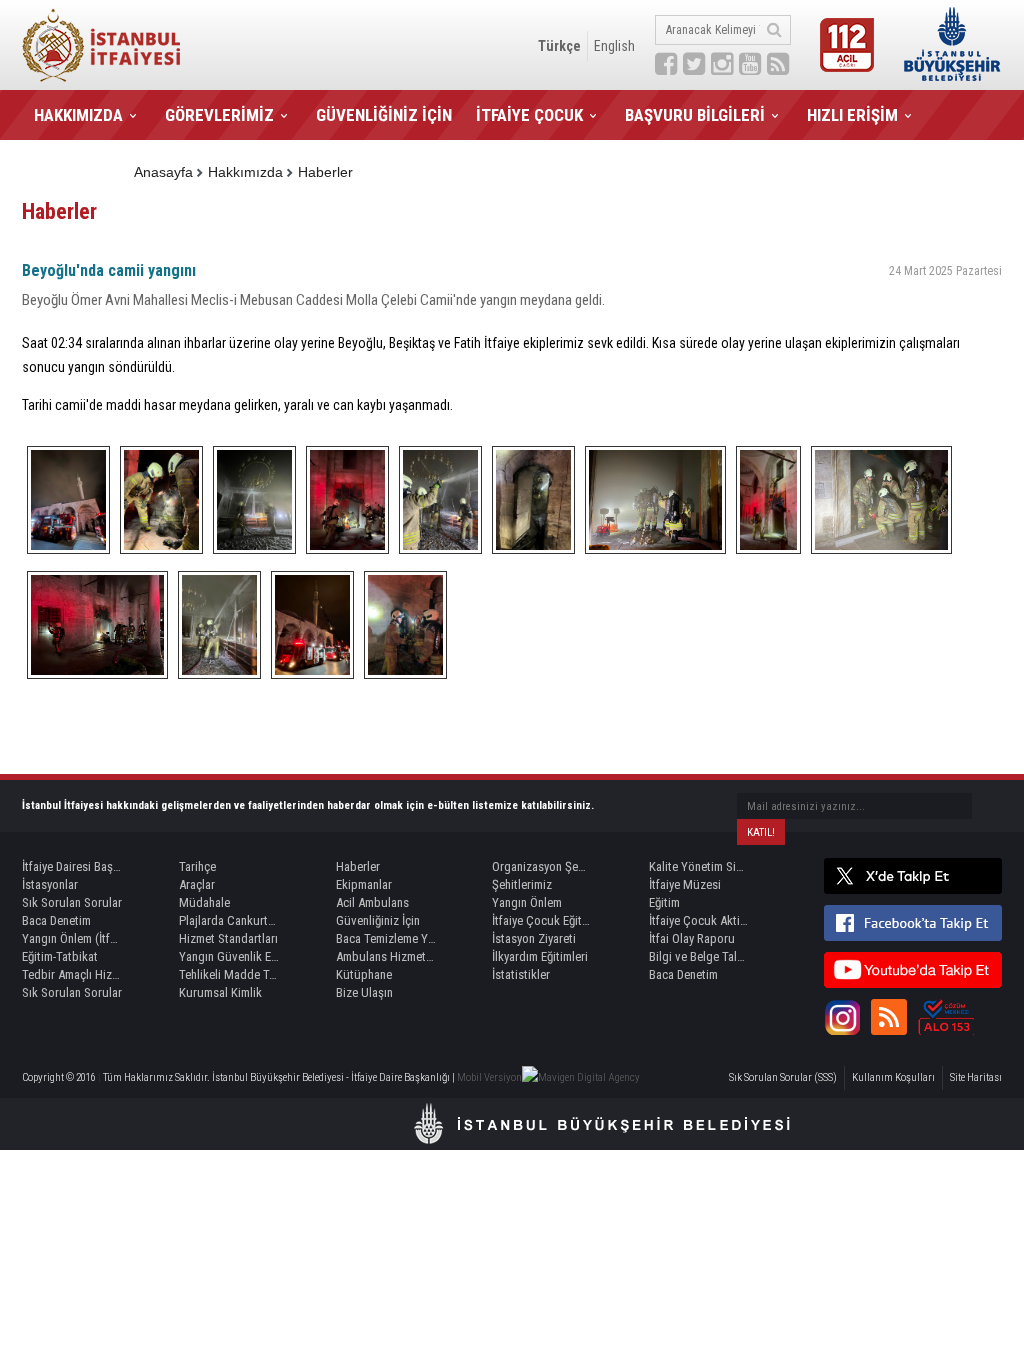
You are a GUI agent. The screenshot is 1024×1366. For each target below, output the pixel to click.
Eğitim (664, 902)
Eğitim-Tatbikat (60, 956)
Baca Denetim (56, 920)
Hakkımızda (245, 172)
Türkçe (559, 46)
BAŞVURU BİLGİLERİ (695, 115)
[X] (913, 876)
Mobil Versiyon (489, 1077)
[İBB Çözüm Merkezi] (946, 1017)
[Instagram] (842, 1017)
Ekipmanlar (364, 884)
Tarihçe (197, 866)
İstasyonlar (50, 884)
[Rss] (889, 1017)
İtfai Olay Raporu (692, 938)
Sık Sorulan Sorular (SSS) (783, 1077)
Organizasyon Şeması (542, 866)
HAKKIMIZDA (78, 115)
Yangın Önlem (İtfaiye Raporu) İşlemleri (72, 938)
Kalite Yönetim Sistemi (699, 866)
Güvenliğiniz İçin (378, 920)
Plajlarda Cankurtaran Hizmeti (229, 920)
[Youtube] (913, 970)
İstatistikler (521, 974)
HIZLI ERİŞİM (852, 115)
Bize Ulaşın (364, 992)
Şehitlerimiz (522, 884)
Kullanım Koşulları (893, 1077)
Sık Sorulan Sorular (72, 902)
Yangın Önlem (527, 902)
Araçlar (197, 884)
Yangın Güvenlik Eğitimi (229, 956)
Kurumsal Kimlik (220, 992)
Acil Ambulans (372, 902)
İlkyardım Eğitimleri (540, 956)
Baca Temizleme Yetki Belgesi (386, 938)
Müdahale (204, 902)
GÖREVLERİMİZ (219, 115)
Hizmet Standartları (228, 938)
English (614, 46)
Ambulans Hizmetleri (386, 956)
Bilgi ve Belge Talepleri (699, 956)
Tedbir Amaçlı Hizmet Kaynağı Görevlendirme (72, 974)
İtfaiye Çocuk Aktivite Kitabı (699, 920)
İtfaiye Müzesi (685, 884)
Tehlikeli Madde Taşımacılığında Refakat (229, 974)
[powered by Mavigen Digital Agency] (581, 1077)
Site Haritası (976, 1077)
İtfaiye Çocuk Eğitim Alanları (542, 920)
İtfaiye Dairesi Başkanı (72, 866)
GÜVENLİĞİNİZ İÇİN (384, 115)
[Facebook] (913, 923)
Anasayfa (163, 172)
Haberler (325, 172)
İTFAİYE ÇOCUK (529, 115)
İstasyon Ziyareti (534, 938)
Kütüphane (364, 974)
